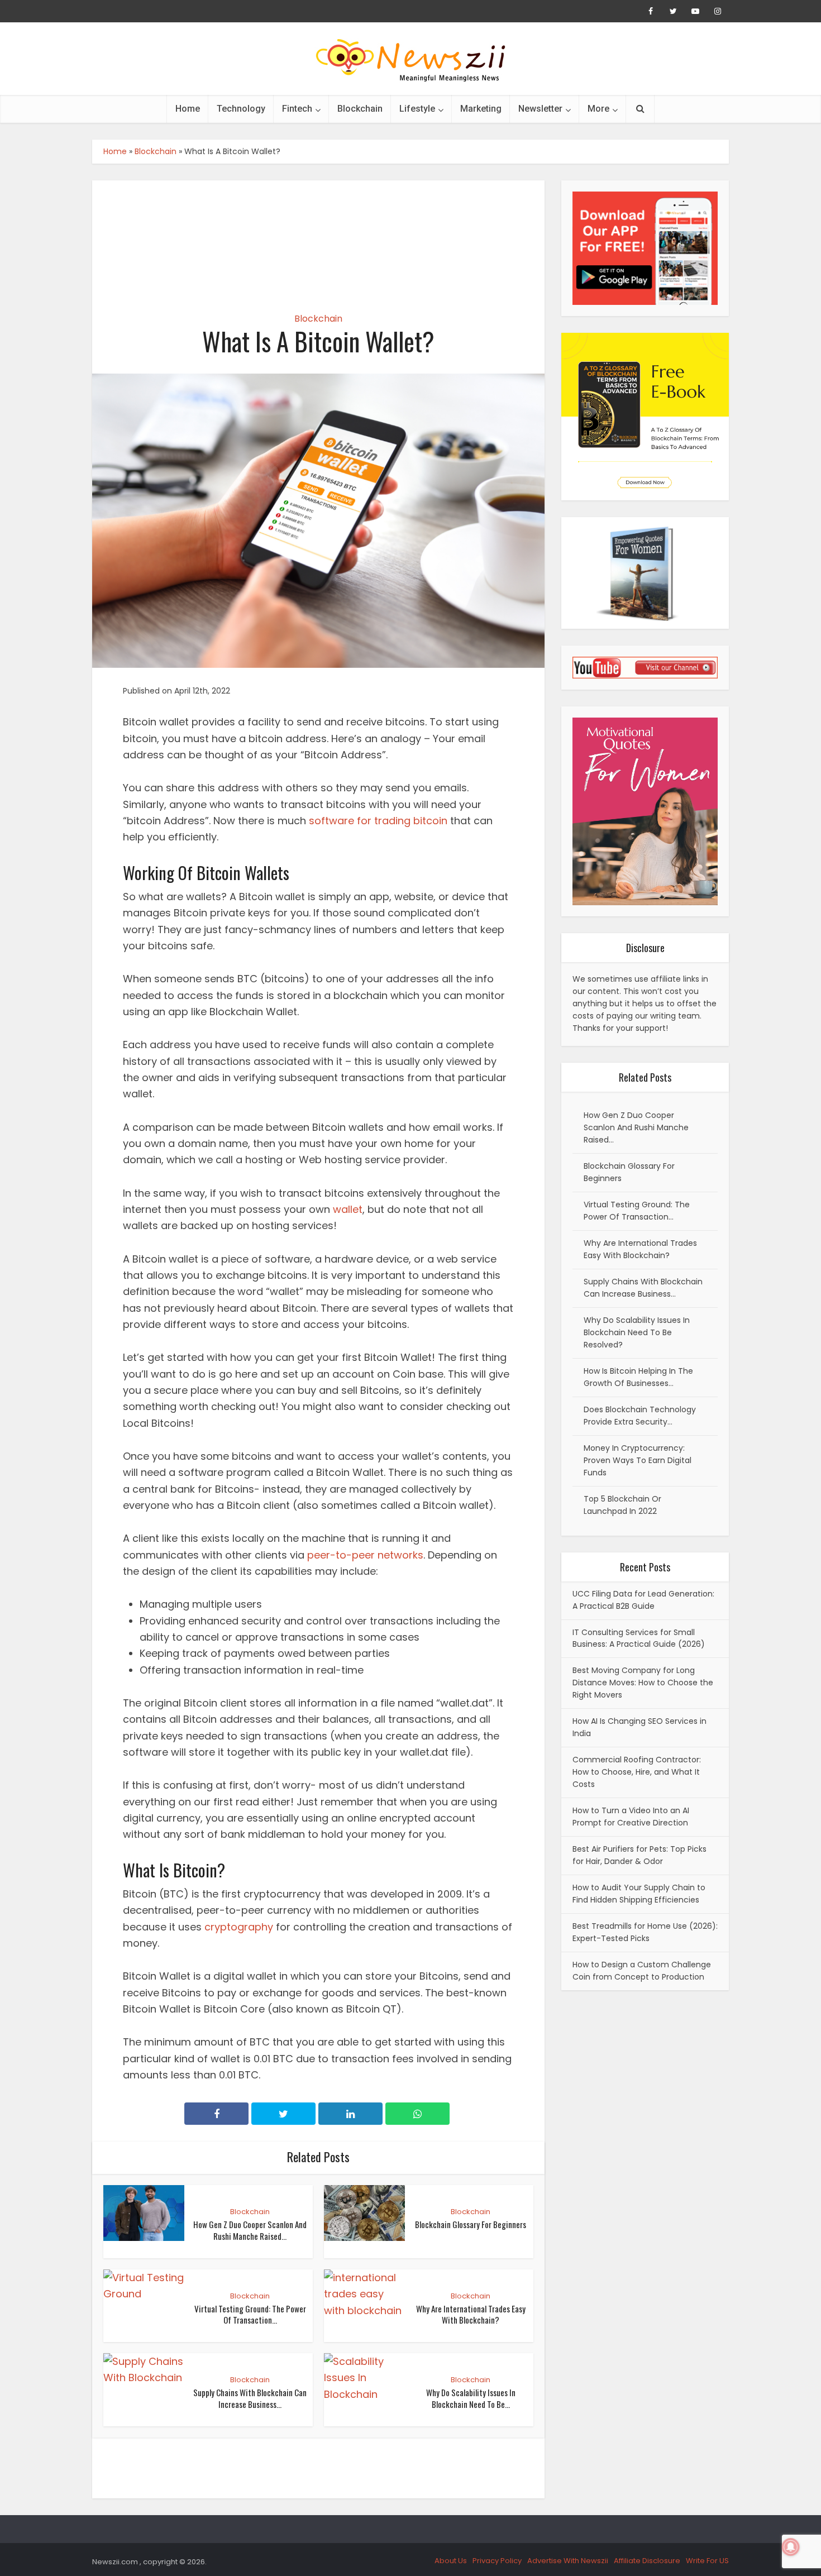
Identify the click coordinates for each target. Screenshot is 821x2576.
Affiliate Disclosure (647, 2561)
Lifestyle (417, 109)
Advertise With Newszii (568, 2561)
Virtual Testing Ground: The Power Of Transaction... (250, 2314)
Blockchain (360, 109)
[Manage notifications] (791, 2547)
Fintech (297, 109)
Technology (241, 109)
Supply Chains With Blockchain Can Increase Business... (250, 2398)
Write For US (707, 2561)
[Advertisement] (318, 237)
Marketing (481, 109)
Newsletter (540, 109)
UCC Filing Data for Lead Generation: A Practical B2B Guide (643, 1600)
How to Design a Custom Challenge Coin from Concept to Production (642, 1971)
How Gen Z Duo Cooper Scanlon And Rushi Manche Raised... (250, 2230)
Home (188, 109)
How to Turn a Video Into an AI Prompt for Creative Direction (631, 1817)
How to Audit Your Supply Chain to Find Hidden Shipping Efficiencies (639, 1894)
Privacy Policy (497, 2561)
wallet (348, 1209)
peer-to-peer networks (365, 1555)
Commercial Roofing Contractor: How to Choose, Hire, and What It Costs (637, 1772)
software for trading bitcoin (378, 821)
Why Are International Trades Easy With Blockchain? (471, 2314)
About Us (451, 2561)
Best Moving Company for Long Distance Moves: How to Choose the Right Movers (643, 1683)
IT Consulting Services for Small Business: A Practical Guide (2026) (639, 1638)
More (598, 109)
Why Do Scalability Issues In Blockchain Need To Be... (471, 2398)
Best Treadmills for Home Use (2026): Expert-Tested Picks (645, 1932)
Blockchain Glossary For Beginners (471, 2224)
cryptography (239, 1927)
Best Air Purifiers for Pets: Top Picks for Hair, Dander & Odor (639, 1855)
